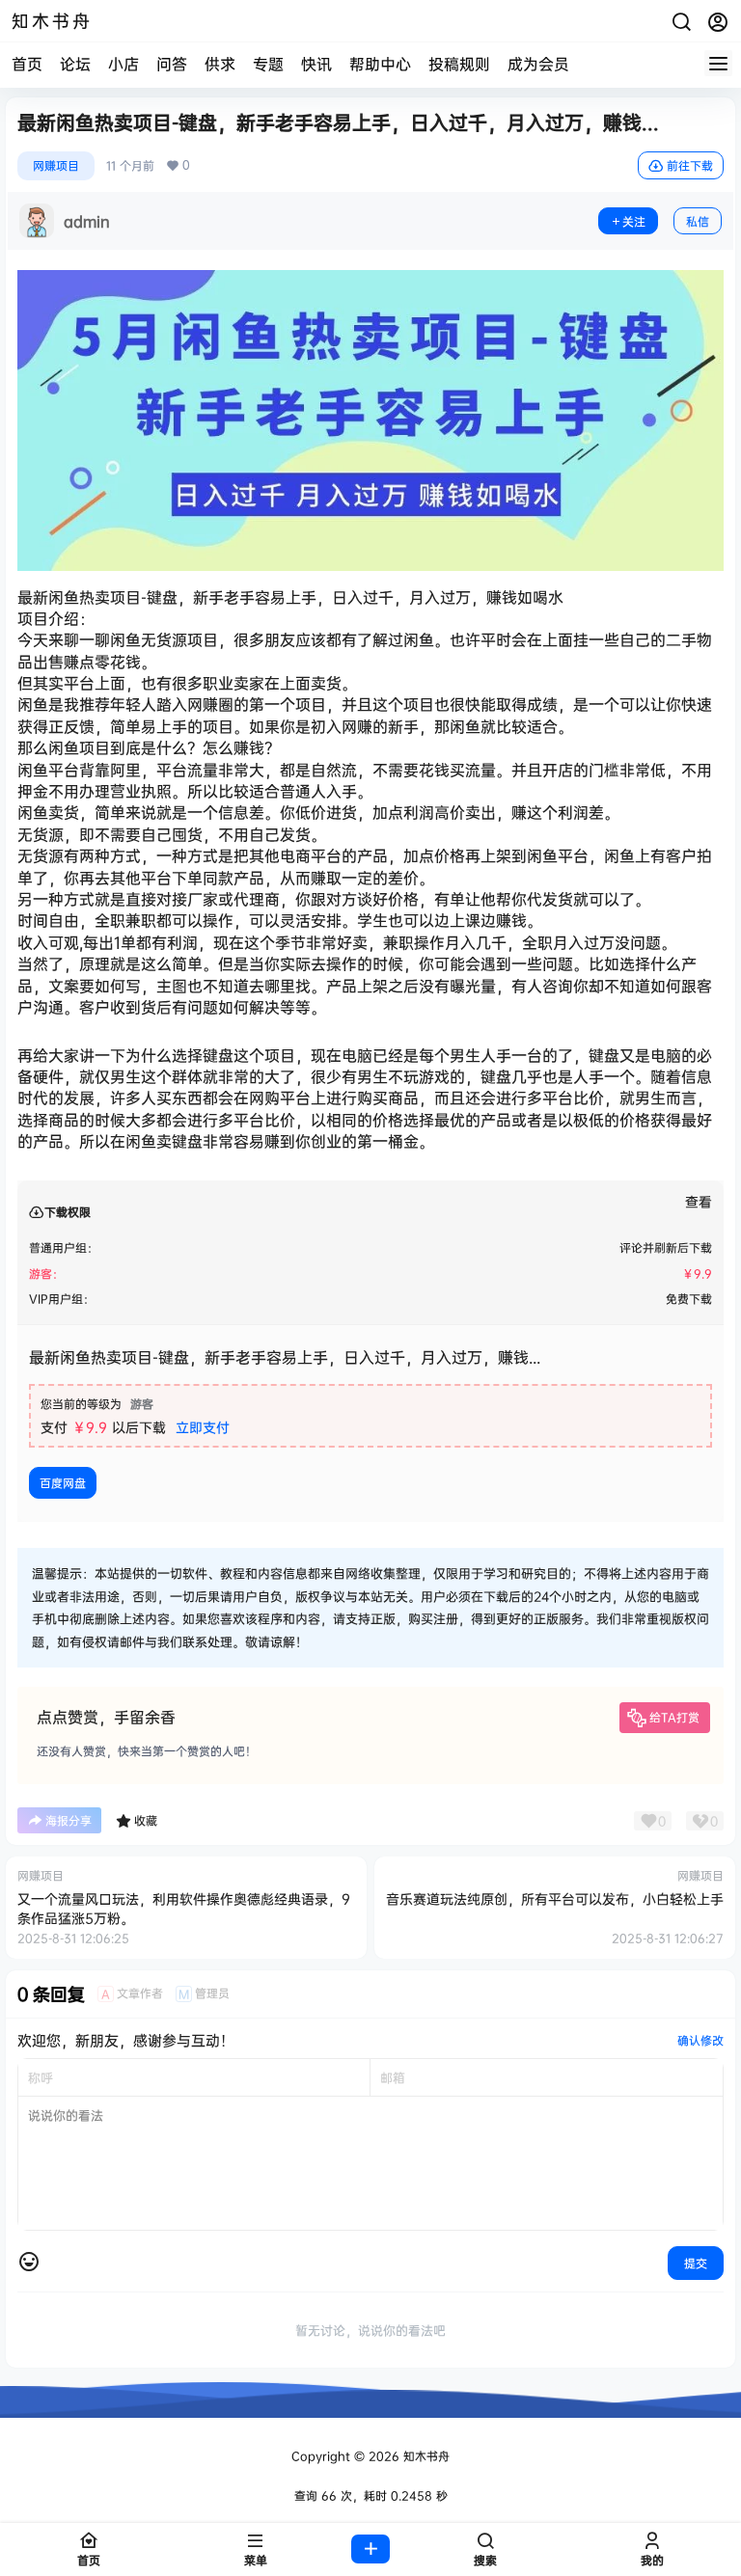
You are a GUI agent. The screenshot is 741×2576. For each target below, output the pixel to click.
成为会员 (538, 64)
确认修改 (700, 2040)
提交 (696, 2263)
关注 (634, 221)
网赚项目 (56, 165)
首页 (27, 64)
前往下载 (690, 165)
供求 (220, 64)
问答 (172, 64)
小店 (123, 64)
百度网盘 (63, 1483)
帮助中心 (380, 64)
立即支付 (203, 1427)
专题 (268, 64)
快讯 (316, 64)
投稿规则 (459, 64)
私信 (698, 221)
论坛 (75, 64)
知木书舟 (425, 2456)
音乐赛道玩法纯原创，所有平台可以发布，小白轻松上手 (555, 1898)
